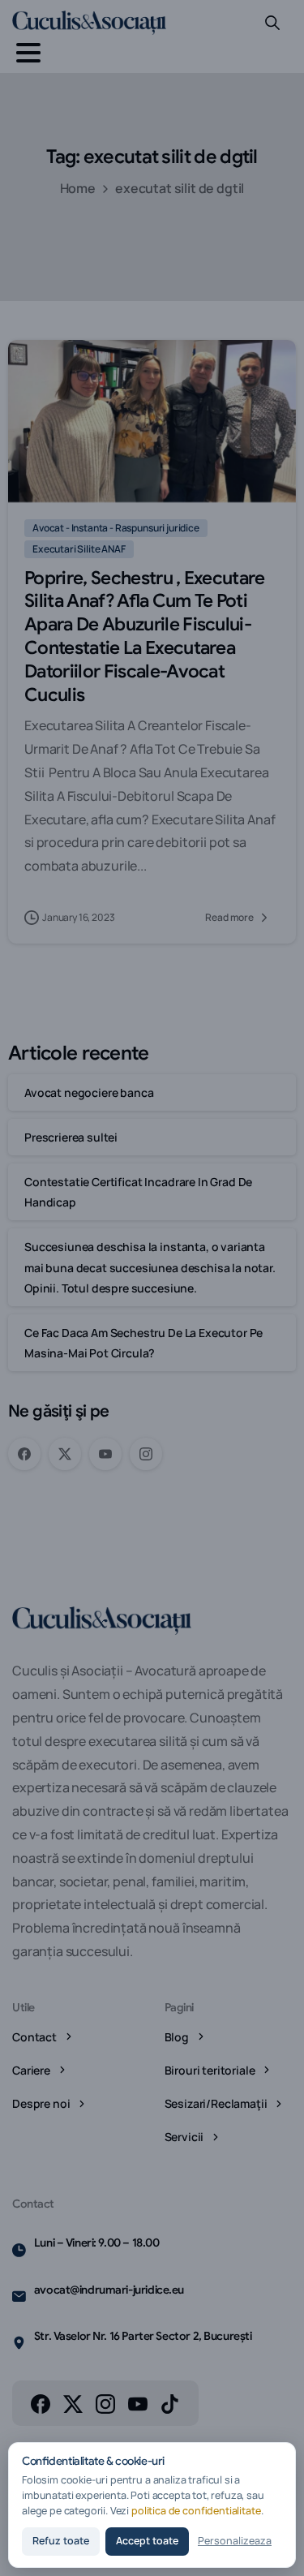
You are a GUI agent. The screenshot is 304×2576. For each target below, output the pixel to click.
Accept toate (147, 2541)
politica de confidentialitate (196, 2511)
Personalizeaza (235, 2541)
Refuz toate (61, 2541)
